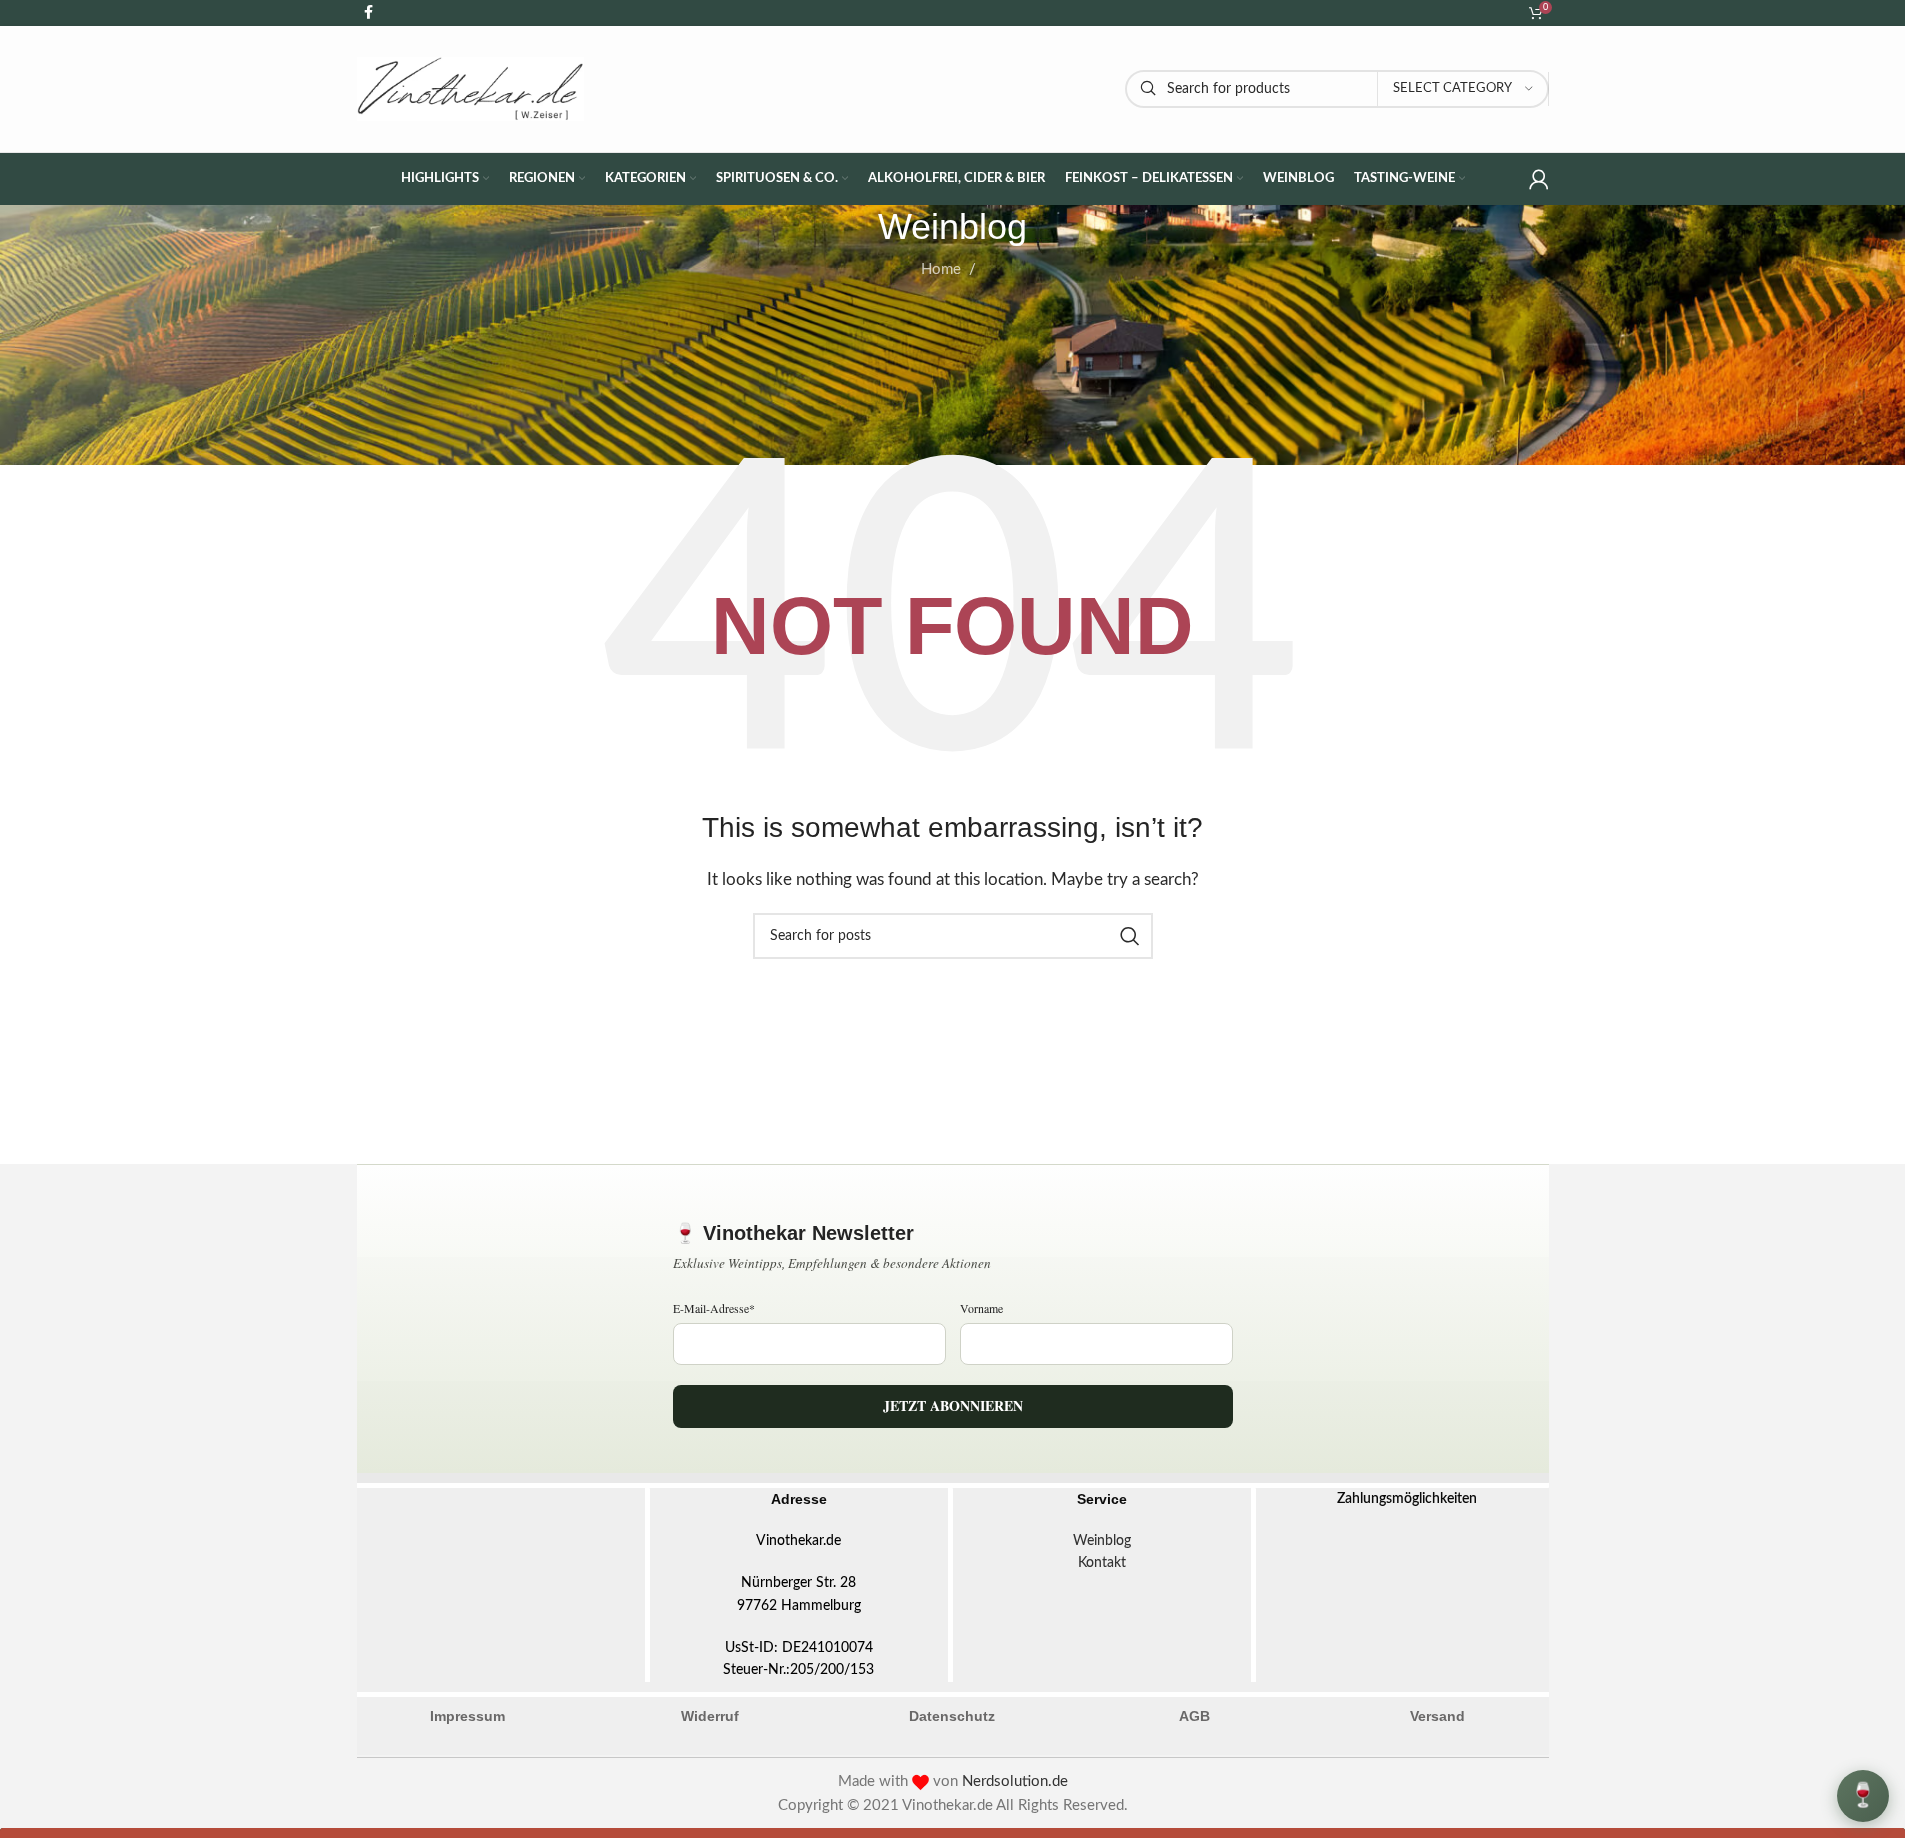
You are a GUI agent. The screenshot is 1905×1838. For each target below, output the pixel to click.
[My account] (1539, 179)
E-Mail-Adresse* (714, 1308)
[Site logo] (471, 88)
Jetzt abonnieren (953, 1405)
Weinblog (1102, 1541)
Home (941, 269)
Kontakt (1102, 1563)
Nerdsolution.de (1015, 1781)
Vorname (981, 1308)
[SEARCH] (1130, 936)
